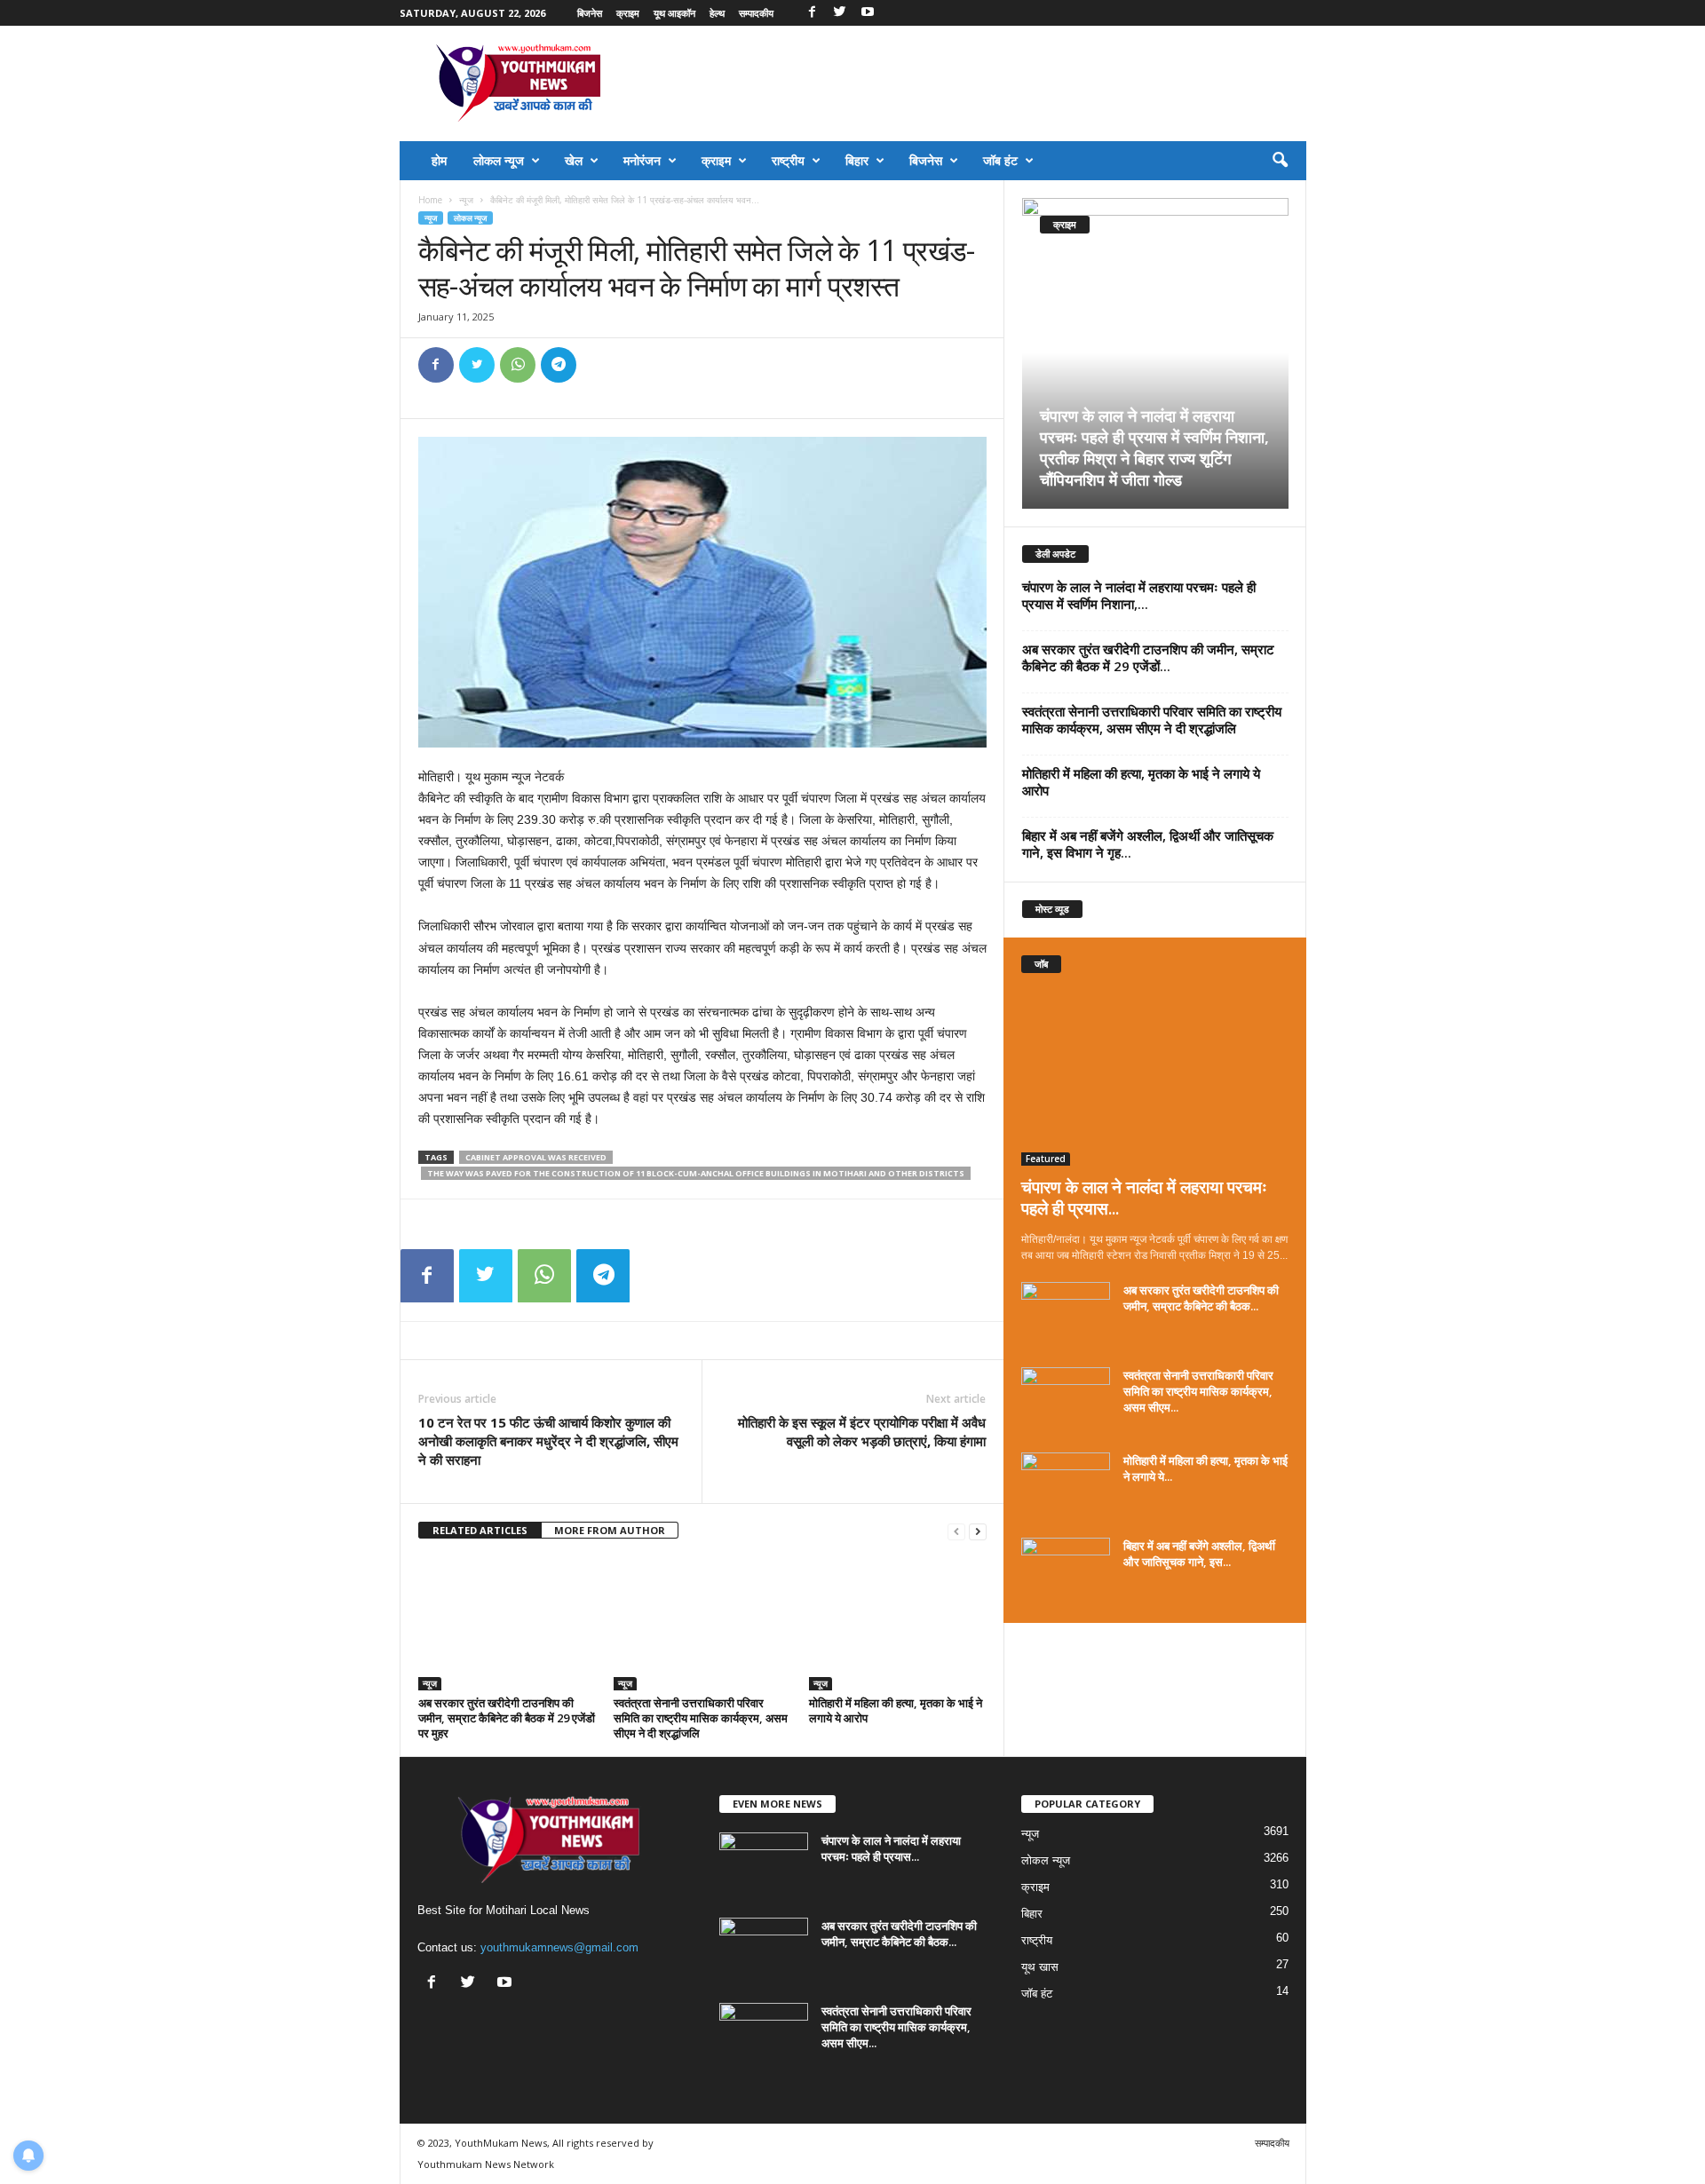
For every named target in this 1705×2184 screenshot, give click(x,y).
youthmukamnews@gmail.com (559, 1947)
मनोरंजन (642, 160)
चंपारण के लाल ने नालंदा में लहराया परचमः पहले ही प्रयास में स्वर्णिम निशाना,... (1139, 595)
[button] (1280, 161)
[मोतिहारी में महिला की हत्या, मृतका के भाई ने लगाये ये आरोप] (898, 1624)
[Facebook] (813, 13)
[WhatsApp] (518, 365)
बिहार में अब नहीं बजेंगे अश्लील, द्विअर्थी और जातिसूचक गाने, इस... (1199, 1554)
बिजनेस (590, 13)
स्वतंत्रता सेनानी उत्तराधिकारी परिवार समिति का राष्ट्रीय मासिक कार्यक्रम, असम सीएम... (1198, 1391)
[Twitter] (840, 13)
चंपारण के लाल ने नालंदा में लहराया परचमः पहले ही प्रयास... (1144, 1198)
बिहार (857, 160)
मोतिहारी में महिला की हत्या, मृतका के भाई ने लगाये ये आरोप (896, 1710)
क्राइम (628, 13)
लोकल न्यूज (499, 160)
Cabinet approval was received (536, 1157)
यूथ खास (1040, 1967)
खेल (574, 160)
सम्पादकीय (756, 13)
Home (430, 200)
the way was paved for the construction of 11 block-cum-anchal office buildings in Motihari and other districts (696, 1173)
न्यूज (466, 200)
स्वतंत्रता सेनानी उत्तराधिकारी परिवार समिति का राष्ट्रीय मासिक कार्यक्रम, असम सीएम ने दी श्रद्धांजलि (701, 1718)
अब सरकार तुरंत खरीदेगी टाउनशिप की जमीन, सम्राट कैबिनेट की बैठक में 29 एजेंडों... (1148, 657)
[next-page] (978, 1531)
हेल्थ (717, 13)
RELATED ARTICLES (480, 1530)
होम (439, 160)
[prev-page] (956, 1531)
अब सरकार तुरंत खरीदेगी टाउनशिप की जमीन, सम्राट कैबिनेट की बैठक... (1201, 1298)
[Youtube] (868, 13)
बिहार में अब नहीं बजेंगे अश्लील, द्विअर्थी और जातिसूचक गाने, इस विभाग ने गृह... (1148, 844)
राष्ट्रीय (788, 160)
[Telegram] (559, 365)
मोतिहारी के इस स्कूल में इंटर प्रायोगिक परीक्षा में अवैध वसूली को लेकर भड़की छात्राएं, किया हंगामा (862, 1432)
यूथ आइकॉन (674, 13)
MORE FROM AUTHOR (610, 1530)
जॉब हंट (1000, 160)
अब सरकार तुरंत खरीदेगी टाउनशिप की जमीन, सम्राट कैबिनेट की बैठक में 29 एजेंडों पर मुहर (507, 1718)
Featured (1046, 1159)
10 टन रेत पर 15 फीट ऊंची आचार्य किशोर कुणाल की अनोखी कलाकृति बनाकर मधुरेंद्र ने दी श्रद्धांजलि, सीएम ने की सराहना (548, 1441)
